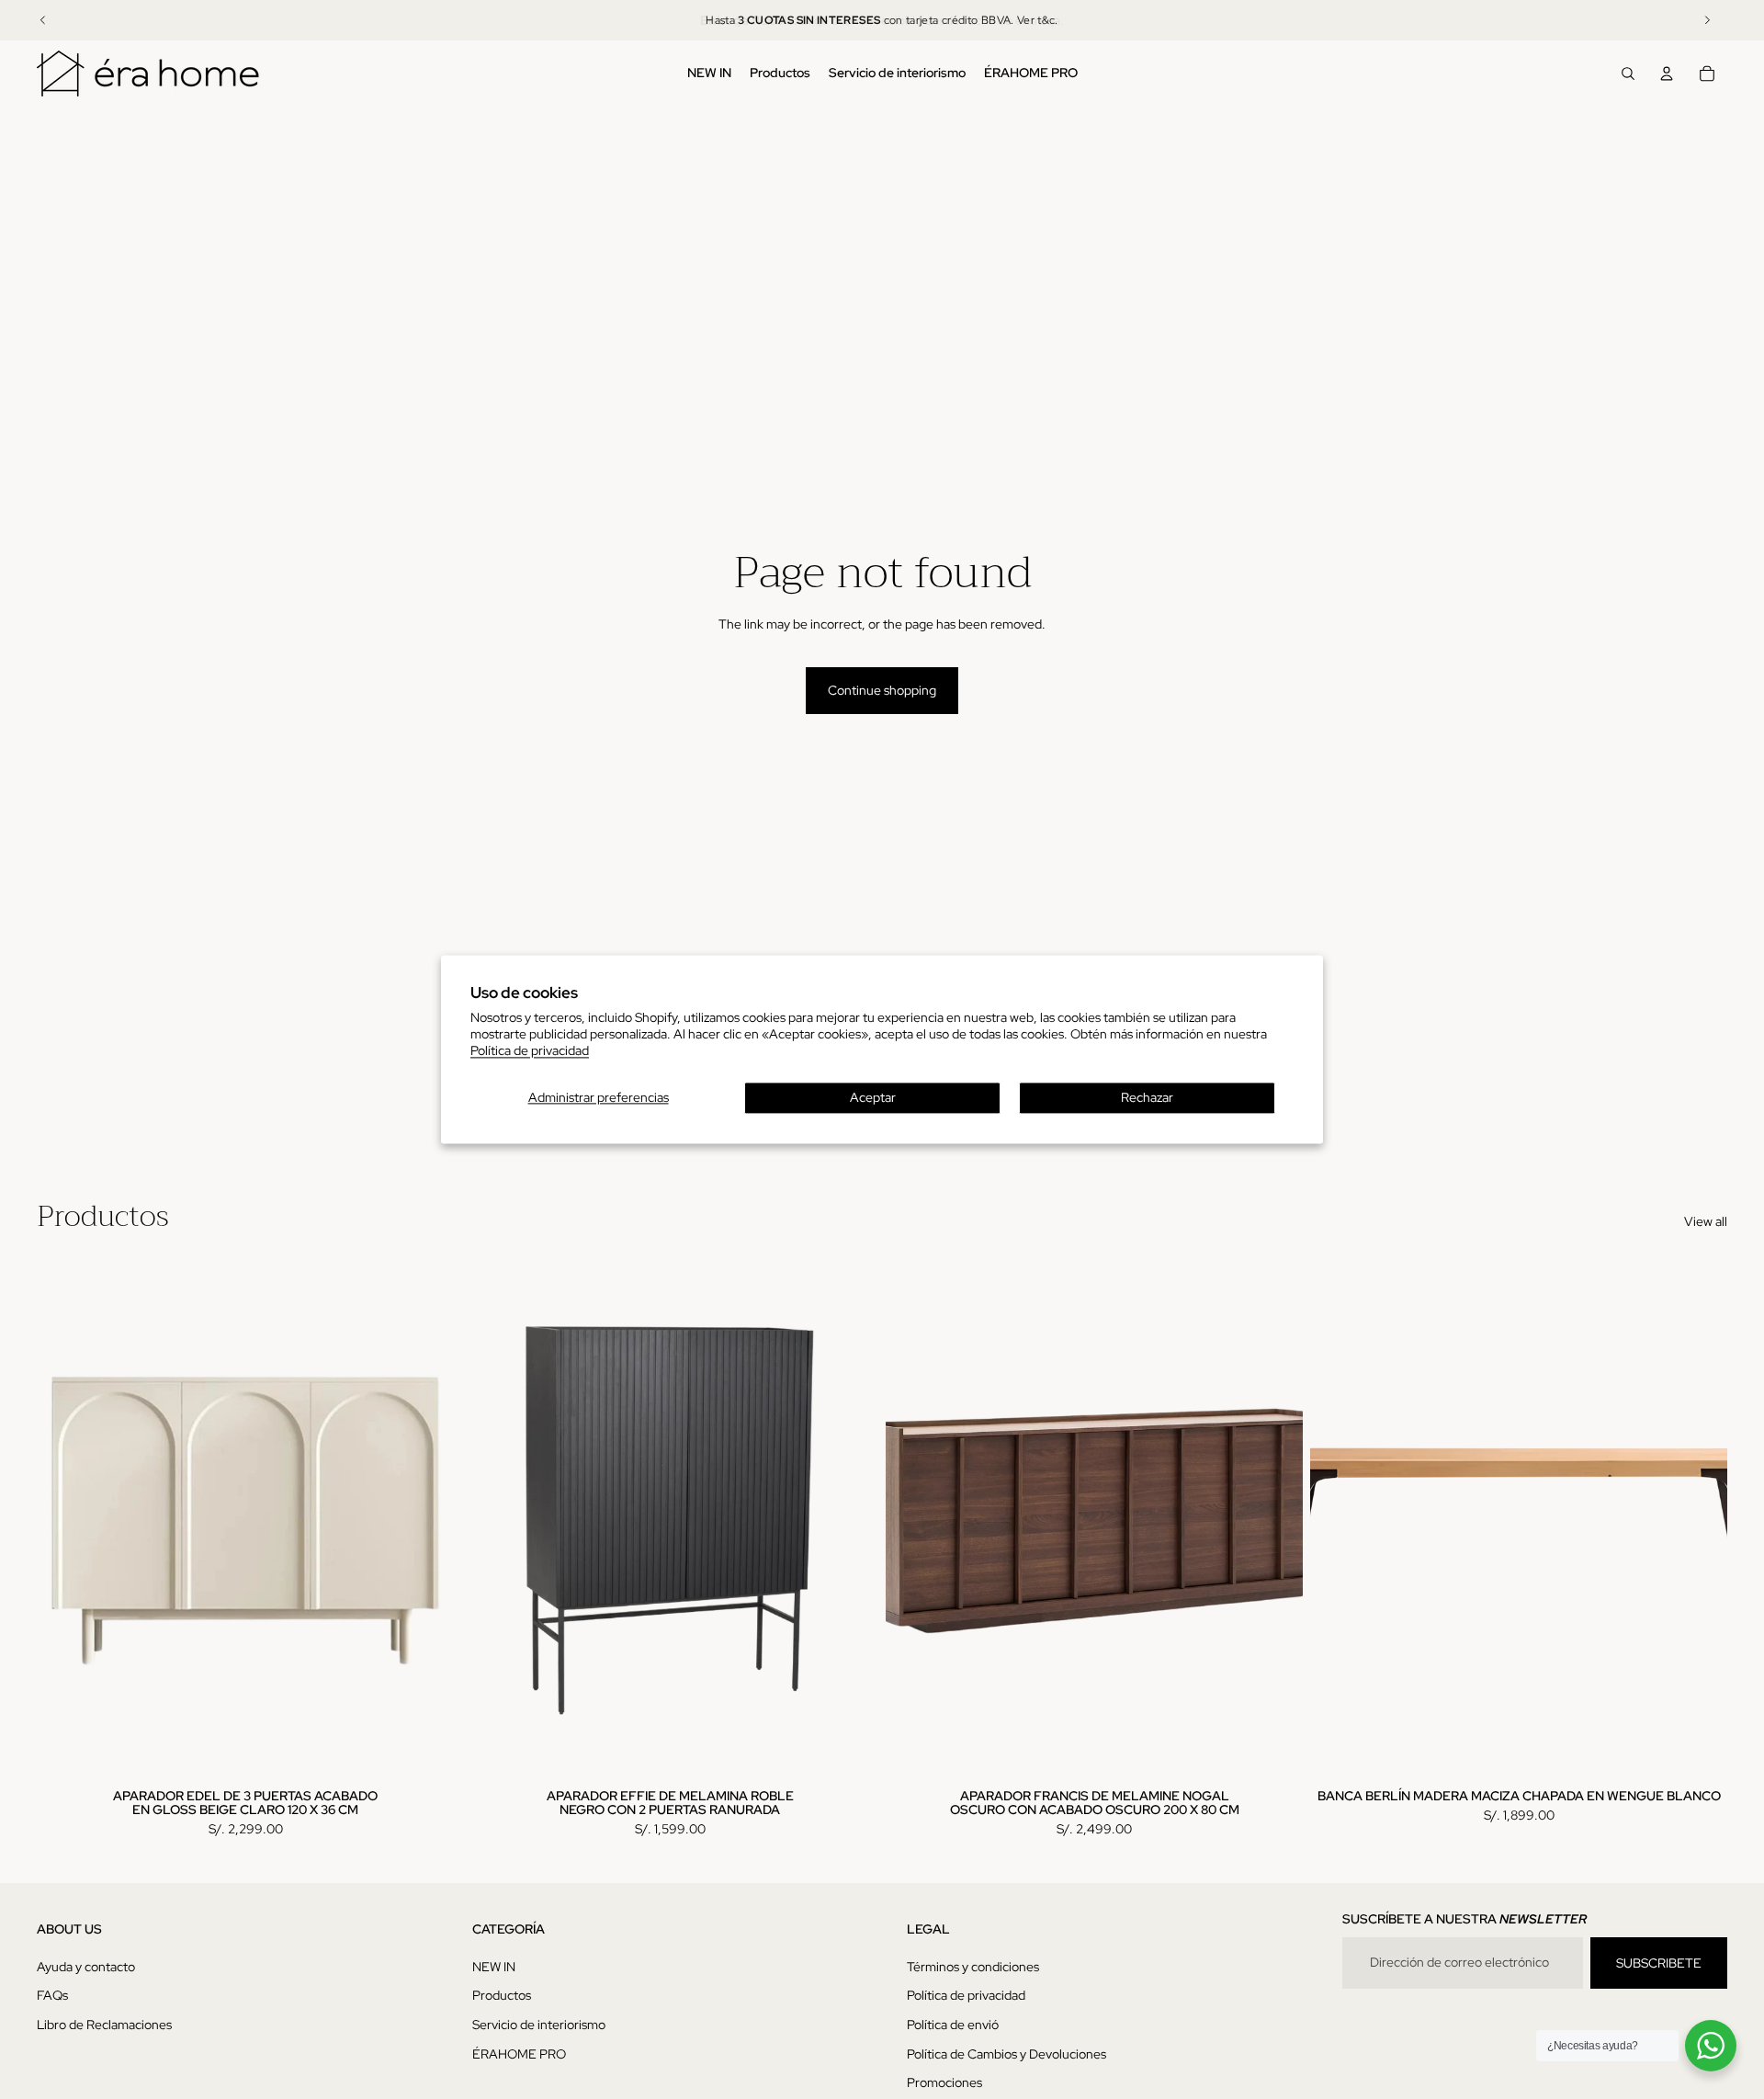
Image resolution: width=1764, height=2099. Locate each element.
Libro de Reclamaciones (104, 2025)
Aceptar (873, 1098)
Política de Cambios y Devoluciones (1006, 2054)
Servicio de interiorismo (539, 2025)
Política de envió (953, 2025)
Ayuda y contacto (86, 1967)
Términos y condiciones (973, 1967)
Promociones (944, 2082)
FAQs (52, 1995)
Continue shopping (882, 690)
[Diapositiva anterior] (43, 20)
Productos (502, 1995)
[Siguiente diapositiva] (1707, 20)
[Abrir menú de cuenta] (1667, 74)
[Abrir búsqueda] (1628, 74)
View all (1706, 1221)
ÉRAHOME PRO (519, 2054)
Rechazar (1147, 1098)
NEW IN (494, 1967)
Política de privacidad (530, 1051)
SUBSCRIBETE (1659, 1963)
